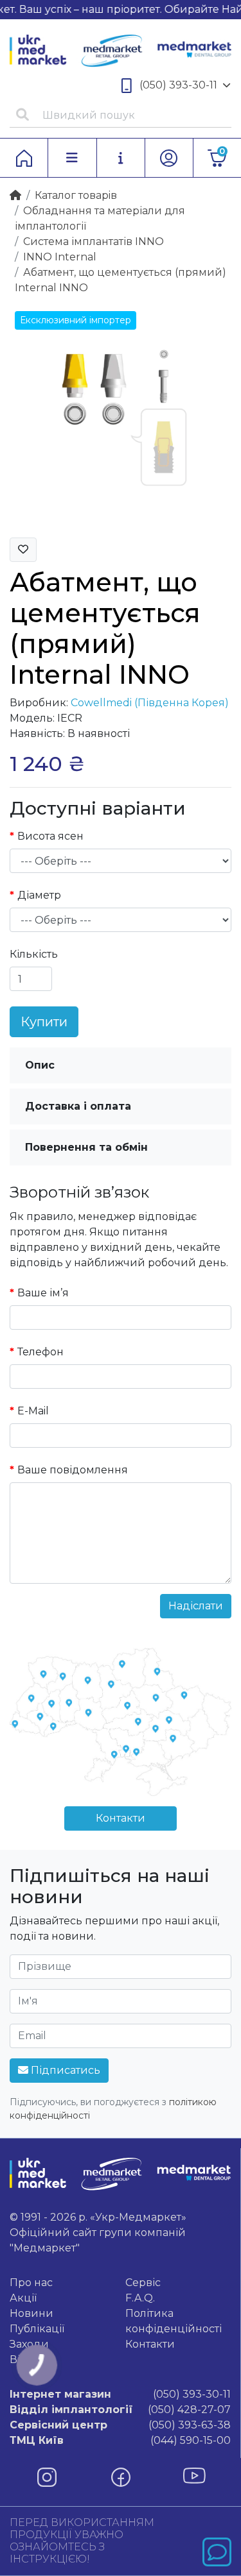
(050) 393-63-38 (120, 2425)
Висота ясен (50, 836)
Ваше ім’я (43, 1293)
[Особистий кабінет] (169, 158)
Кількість (34, 954)
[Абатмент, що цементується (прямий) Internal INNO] (121, 416)
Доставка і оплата (78, 1106)
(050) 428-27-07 (120, 2410)
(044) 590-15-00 (120, 2440)
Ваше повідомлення (73, 1470)
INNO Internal (60, 257)
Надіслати (196, 1606)
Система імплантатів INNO (94, 241)
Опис (40, 1065)
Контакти (121, 1818)
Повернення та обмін (86, 1147)
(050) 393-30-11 (178, 85)
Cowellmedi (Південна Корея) (150, 703)
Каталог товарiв (76, 195)
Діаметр (39, 895)
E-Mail (33, 1411)
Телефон (40, 1352)
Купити (44, 1022)
